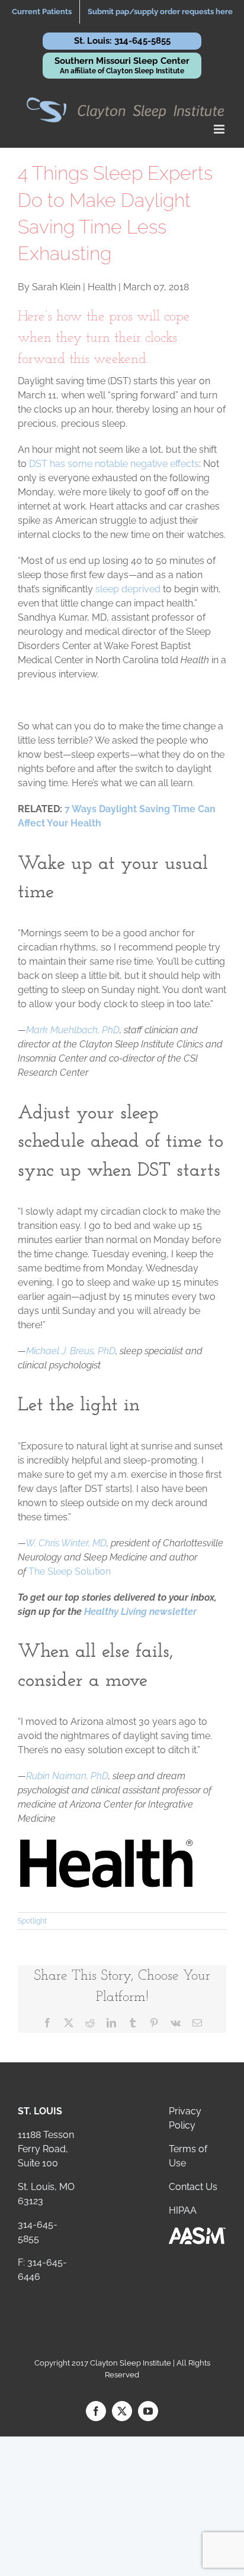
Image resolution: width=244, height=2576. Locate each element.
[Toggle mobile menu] (220, 129)
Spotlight (32, 1921)
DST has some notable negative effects (114, 464)
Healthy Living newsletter (140, 1612)
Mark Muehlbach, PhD (73, 1030)
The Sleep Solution (70, 1571)
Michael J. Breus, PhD (71, 1351)
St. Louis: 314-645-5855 (122, 41)
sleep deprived (128, 589)
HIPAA (183, 2210)
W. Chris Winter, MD (66, 1543)
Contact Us (193, 2187)
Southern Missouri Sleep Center (122, 65)
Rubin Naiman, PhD (67, 1776)
